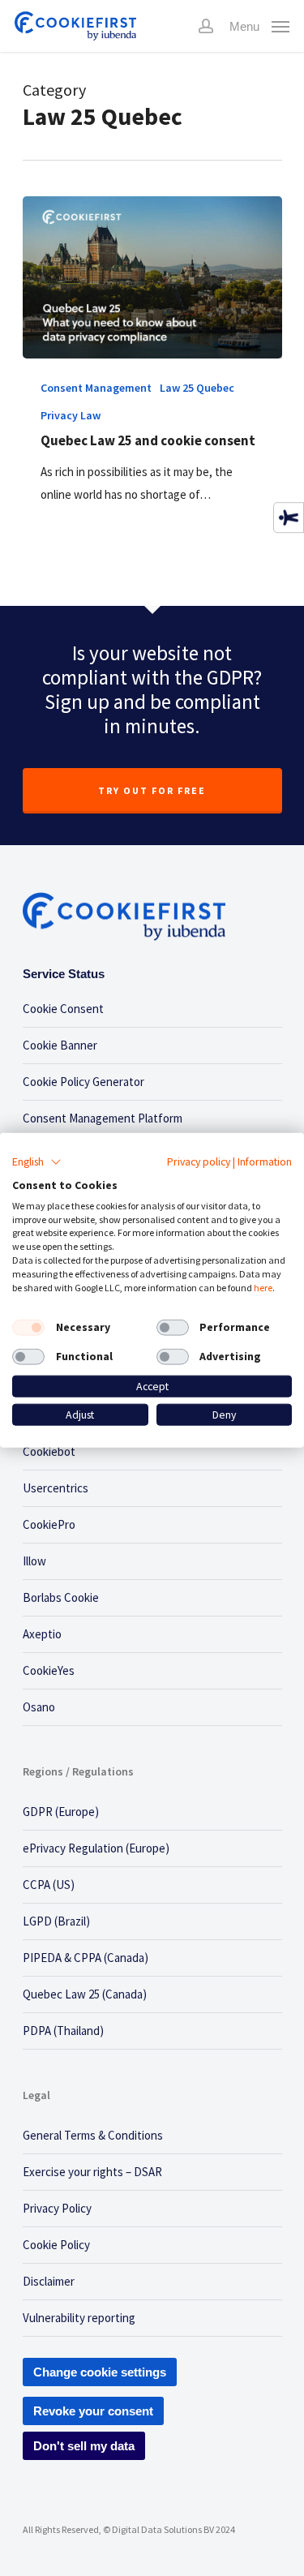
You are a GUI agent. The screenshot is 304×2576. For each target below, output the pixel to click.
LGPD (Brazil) (56, 1921)
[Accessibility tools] (289, 517)
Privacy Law (71, 415)
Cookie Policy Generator (83, 1082)
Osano (39, 1707)
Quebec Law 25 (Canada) (85, 1994)
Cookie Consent (63, 1009)
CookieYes (49, 1670)
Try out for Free (152, 790)
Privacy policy (199, 1161)
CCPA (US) (49, 1885)
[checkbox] (28, 1328)
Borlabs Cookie (61, 1597)
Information (265, 1161)
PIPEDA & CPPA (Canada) (86, 1958)
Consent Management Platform (103, 1118)
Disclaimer (49, 2281)
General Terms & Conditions (93, 2135)
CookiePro (49, 1524)
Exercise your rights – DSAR (92, 2172)
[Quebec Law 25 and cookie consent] (152, 277)
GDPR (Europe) (61, 1812)
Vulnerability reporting (79, 2318)
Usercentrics (56, 1488)
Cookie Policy (56, 2245)
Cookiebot (49, 1451)
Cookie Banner (60, 1045)
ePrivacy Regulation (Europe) (96, 1848)
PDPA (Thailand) (63, 2031)
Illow (34, 1561)
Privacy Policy (57, 2208)
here (263, 1287)
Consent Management (96, 388)
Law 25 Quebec (197, 388)
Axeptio (42, 1634)
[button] (37, 1162)
